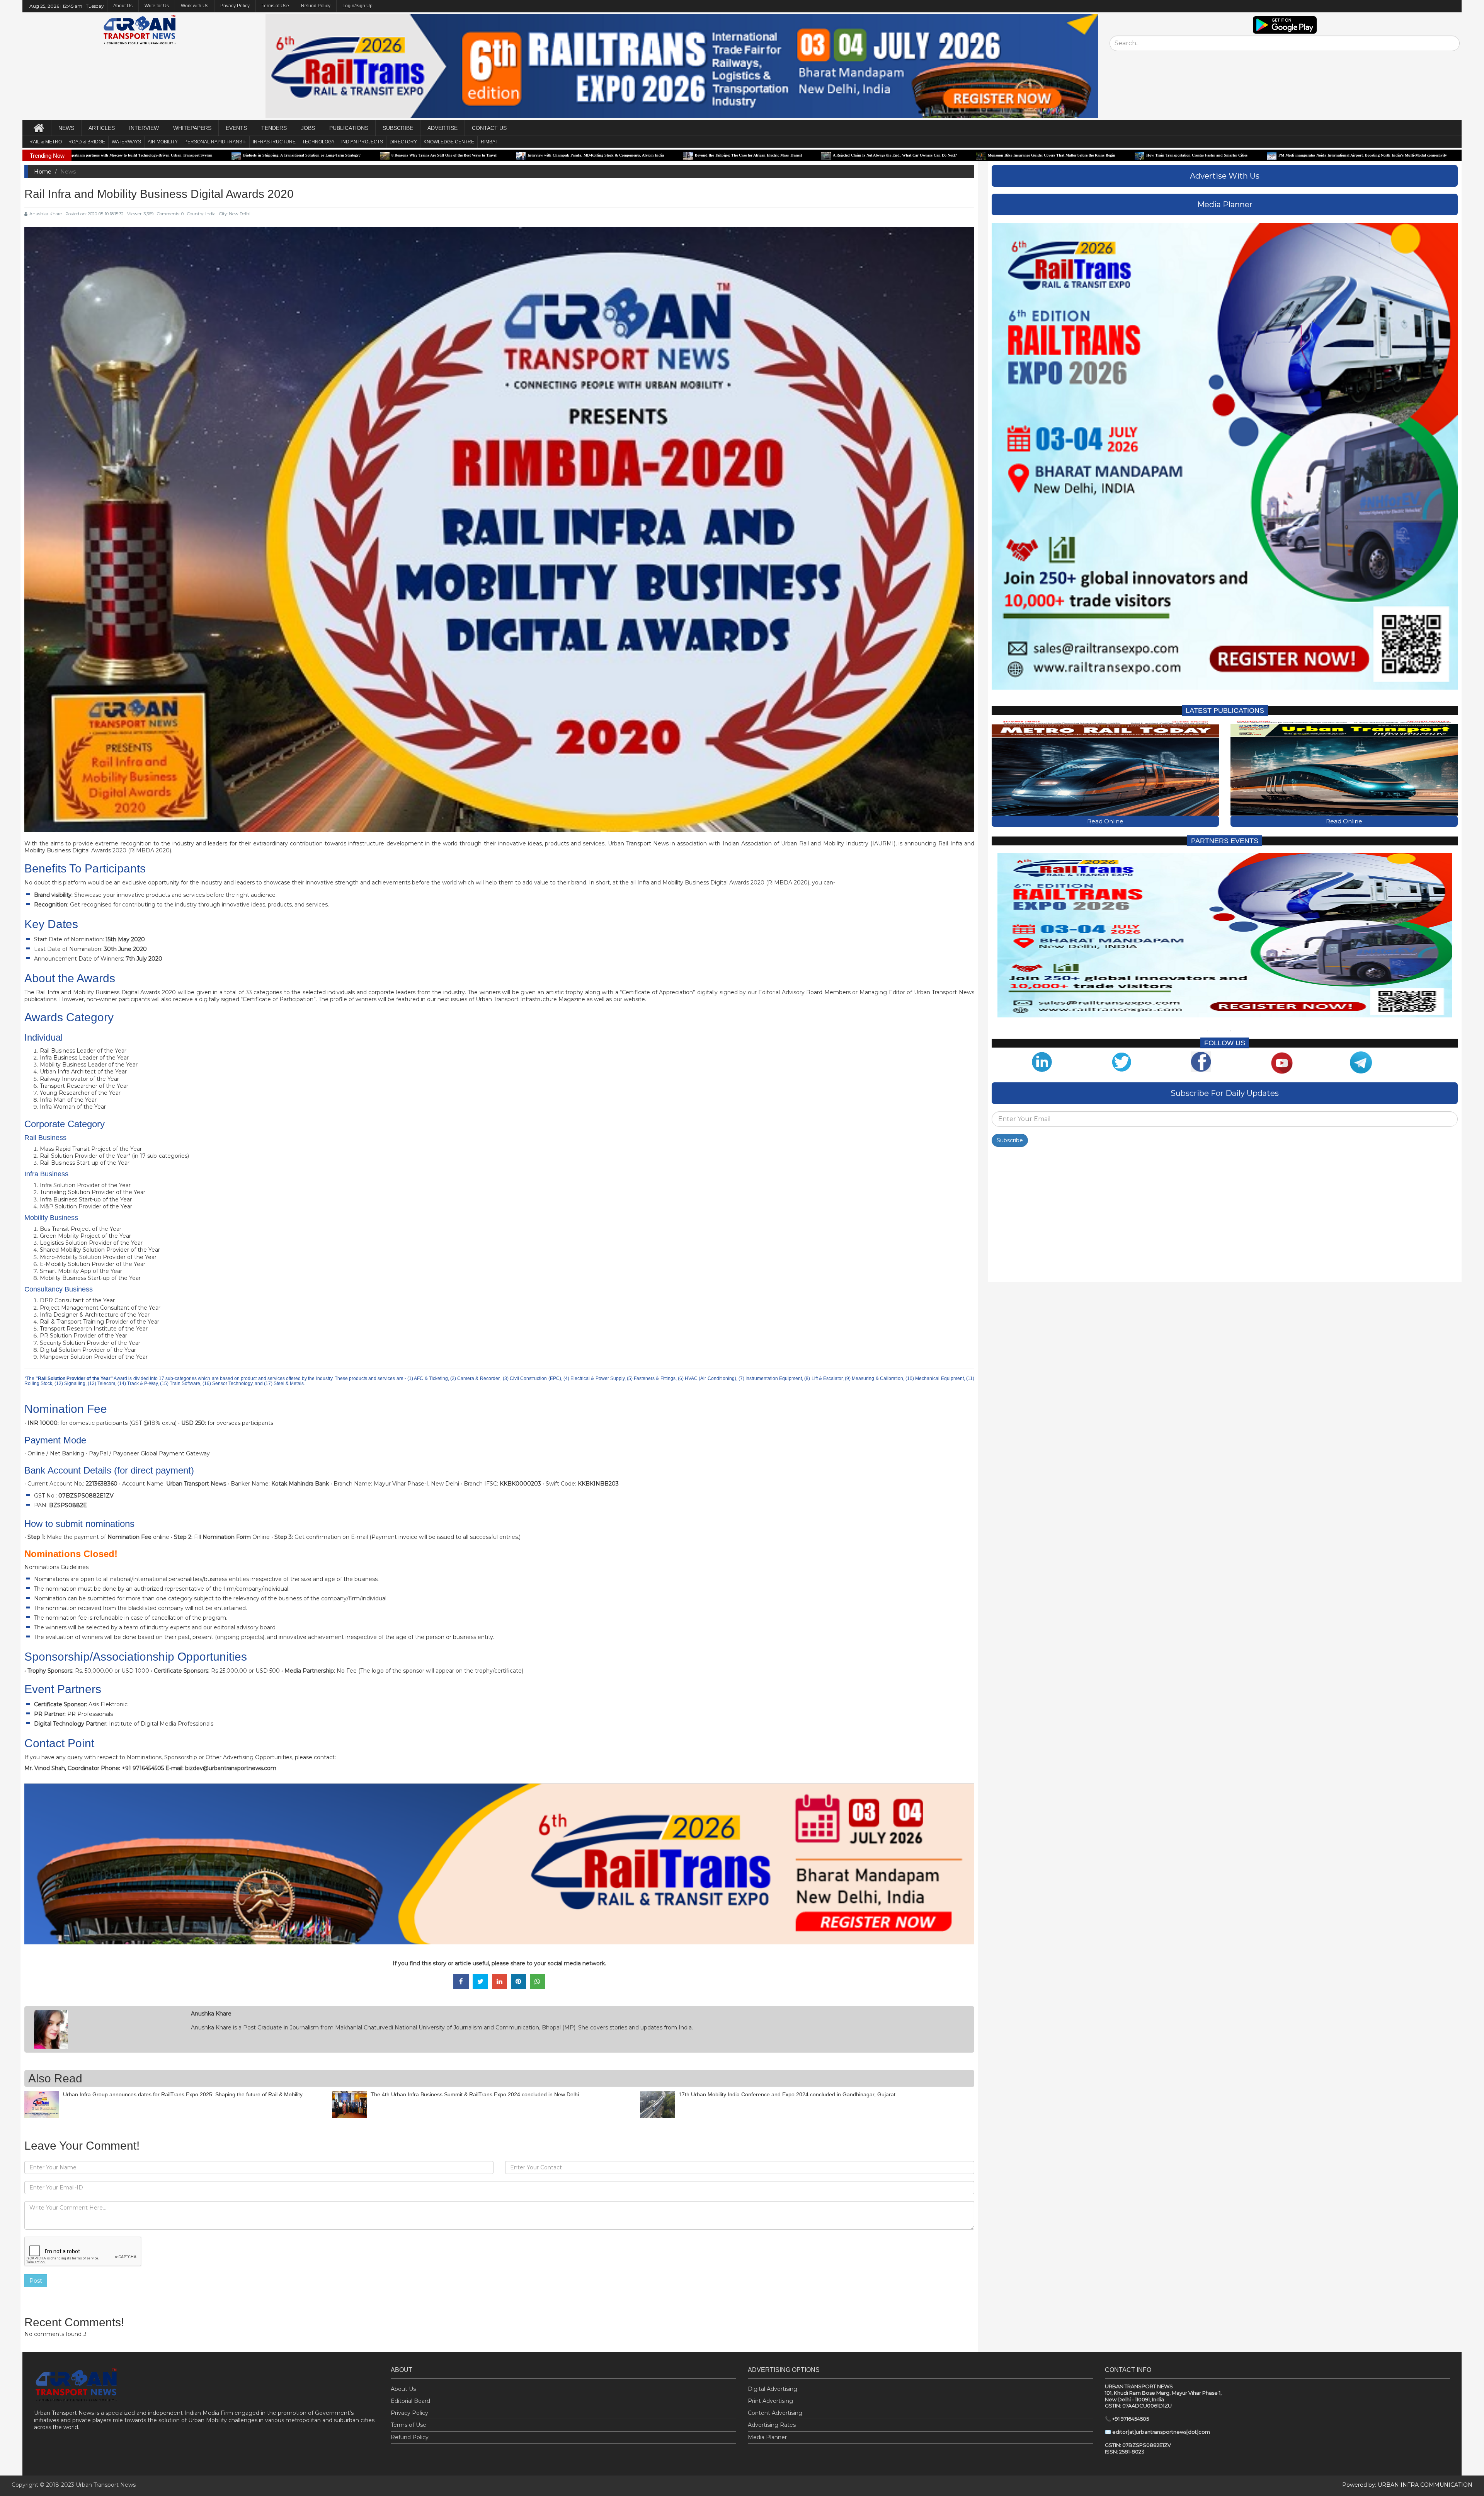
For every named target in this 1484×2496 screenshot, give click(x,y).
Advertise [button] (442, 128)
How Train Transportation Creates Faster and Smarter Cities (854, 155)
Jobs (308, 128)
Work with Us (195, 6)
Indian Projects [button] (362, 142)
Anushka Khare (46, 214)
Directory (403, 142)
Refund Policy (316, 6)
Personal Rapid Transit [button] (215, 142)
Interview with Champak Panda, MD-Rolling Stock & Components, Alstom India (253, 155)
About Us (403, 2389)
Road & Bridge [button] (87, 142)
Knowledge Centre (449, 142)
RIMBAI (489, 142)
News (66, 128)
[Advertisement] (1224, 1216)
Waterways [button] (126, 142)
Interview (144, 128)
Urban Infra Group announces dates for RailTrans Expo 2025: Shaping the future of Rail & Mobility (183, 2094)
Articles (102, 128)
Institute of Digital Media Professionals (161, 1724)
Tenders (274, 128)
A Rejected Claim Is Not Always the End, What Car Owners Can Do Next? (552, 155)
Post (36, 2281)
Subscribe (1010, 1140)
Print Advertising (770, 2401)
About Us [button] (123, 6)
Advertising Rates (772, 2425)
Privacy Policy (235, 6)
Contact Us (489, 128)
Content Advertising (775, 2413)
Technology (318, 142)
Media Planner (767, 2437)
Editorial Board (410, 2401)
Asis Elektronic (108, 1704)
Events (236, 128)
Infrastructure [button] (274, 142)
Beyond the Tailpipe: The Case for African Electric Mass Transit (405, 155)
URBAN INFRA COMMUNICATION (1425, 2485)
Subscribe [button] (398, 128)
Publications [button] (349, 128)
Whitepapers (192, 128)
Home (43, 172)
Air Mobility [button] (163, 142)
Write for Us (157, 6)
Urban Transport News (106, 2485)
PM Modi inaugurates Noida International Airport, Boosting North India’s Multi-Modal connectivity (1019, 155)
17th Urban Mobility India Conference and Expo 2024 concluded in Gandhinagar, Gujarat (787, 2094)
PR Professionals (90, 1714)
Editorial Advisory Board (790, 992)
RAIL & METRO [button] (46, 142)
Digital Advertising (773, 2389)
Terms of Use (275, 6)
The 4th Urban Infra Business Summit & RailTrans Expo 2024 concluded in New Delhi (475, 2094)
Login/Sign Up (357, 6)
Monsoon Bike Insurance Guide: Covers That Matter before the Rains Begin (708, 155)
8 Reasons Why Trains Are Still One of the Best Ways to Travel (101, 155)
